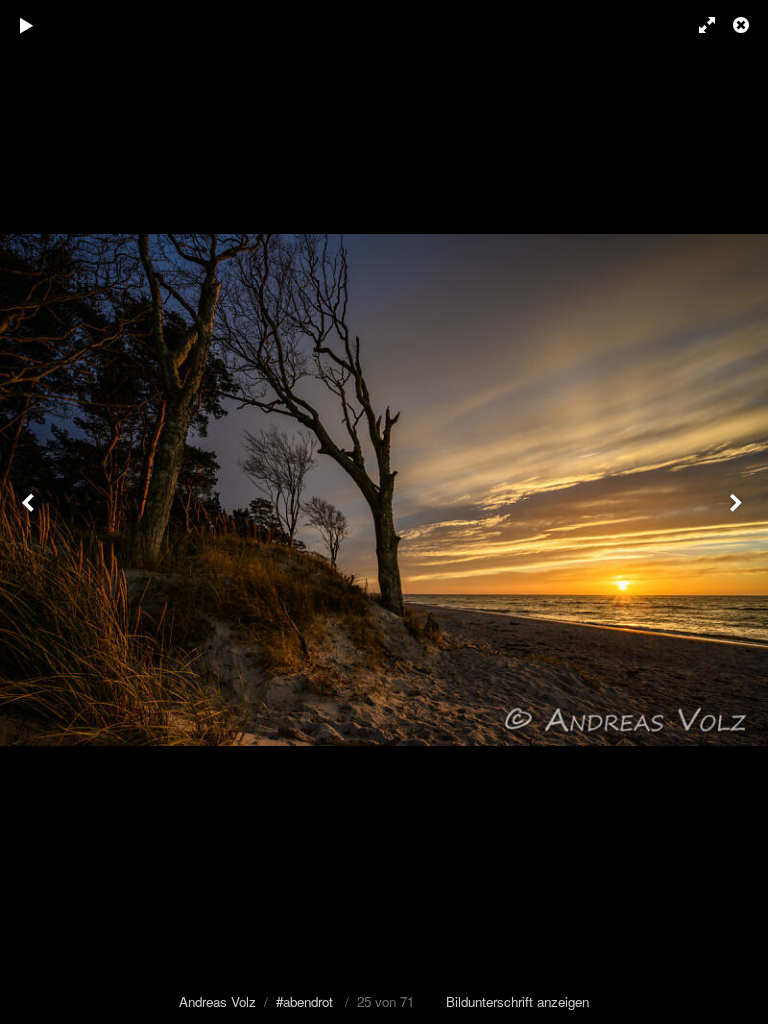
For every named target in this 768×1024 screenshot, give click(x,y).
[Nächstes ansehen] (738, 512)
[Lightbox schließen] (743, 25)
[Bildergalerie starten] (27, 25)
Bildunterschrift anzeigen (517, 1001)
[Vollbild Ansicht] (698, 25)
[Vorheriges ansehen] (30, 512)
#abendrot (304, 1001)
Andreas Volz (217, 1001)
